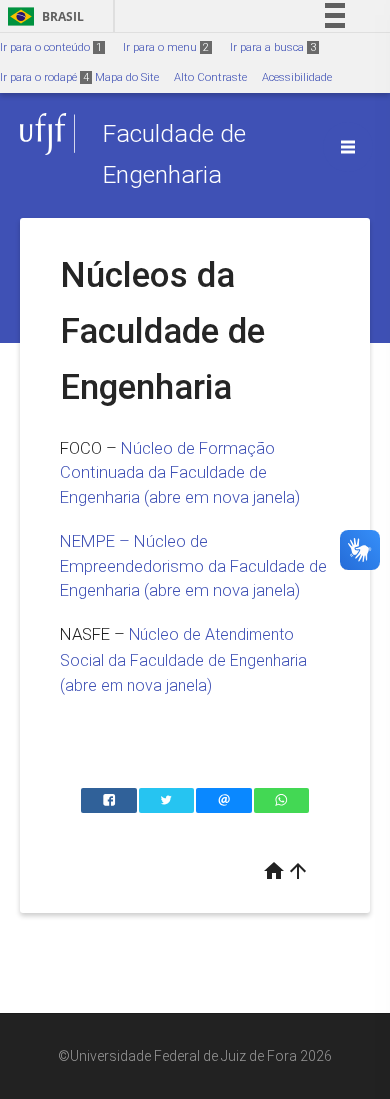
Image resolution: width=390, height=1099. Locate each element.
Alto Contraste (210, 77)
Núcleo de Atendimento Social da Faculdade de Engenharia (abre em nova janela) (183, 660)
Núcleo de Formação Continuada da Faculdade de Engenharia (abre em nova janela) (180, 472)
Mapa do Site (127, 77)
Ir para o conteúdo (51, 47)
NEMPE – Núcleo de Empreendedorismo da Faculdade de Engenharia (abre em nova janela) (193, 565)
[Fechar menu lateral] (348, 147)
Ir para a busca (273, 47)
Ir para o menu (166, 47)
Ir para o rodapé (44, 77)
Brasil (42, 16)
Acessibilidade (297, 77)
